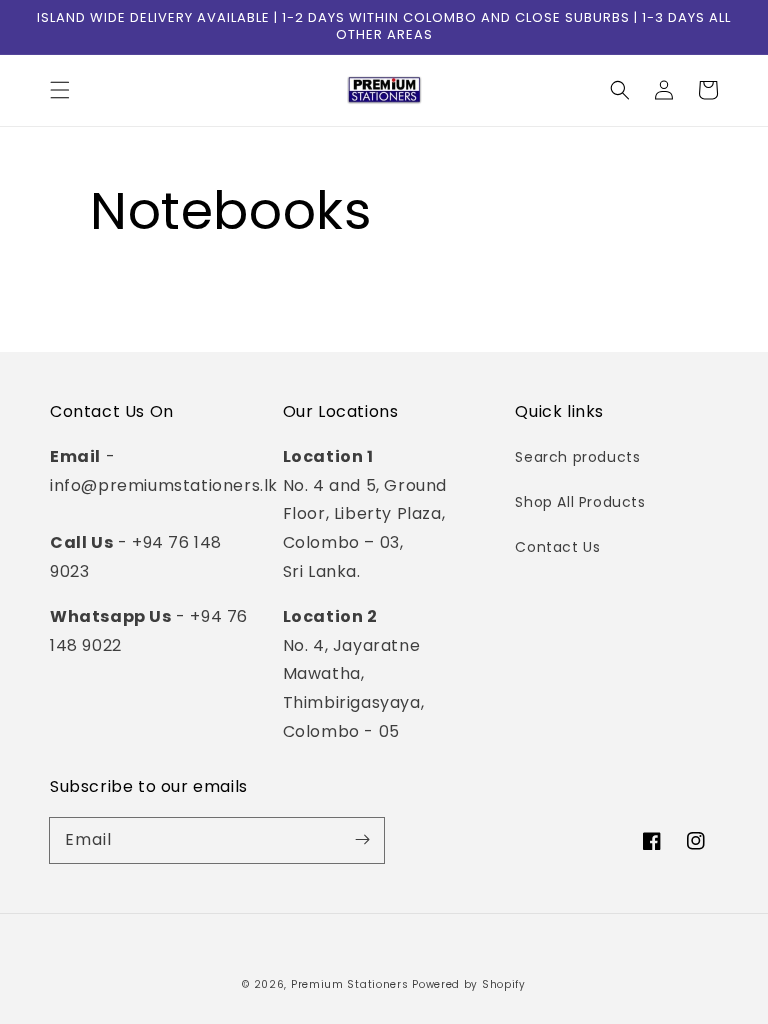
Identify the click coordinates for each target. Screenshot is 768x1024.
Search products (577, 457)
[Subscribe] (362, 840)
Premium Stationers (350, 984)
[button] (60, 90)
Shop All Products (580, 502)
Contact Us (557, 547)
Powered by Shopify (469, 984)
